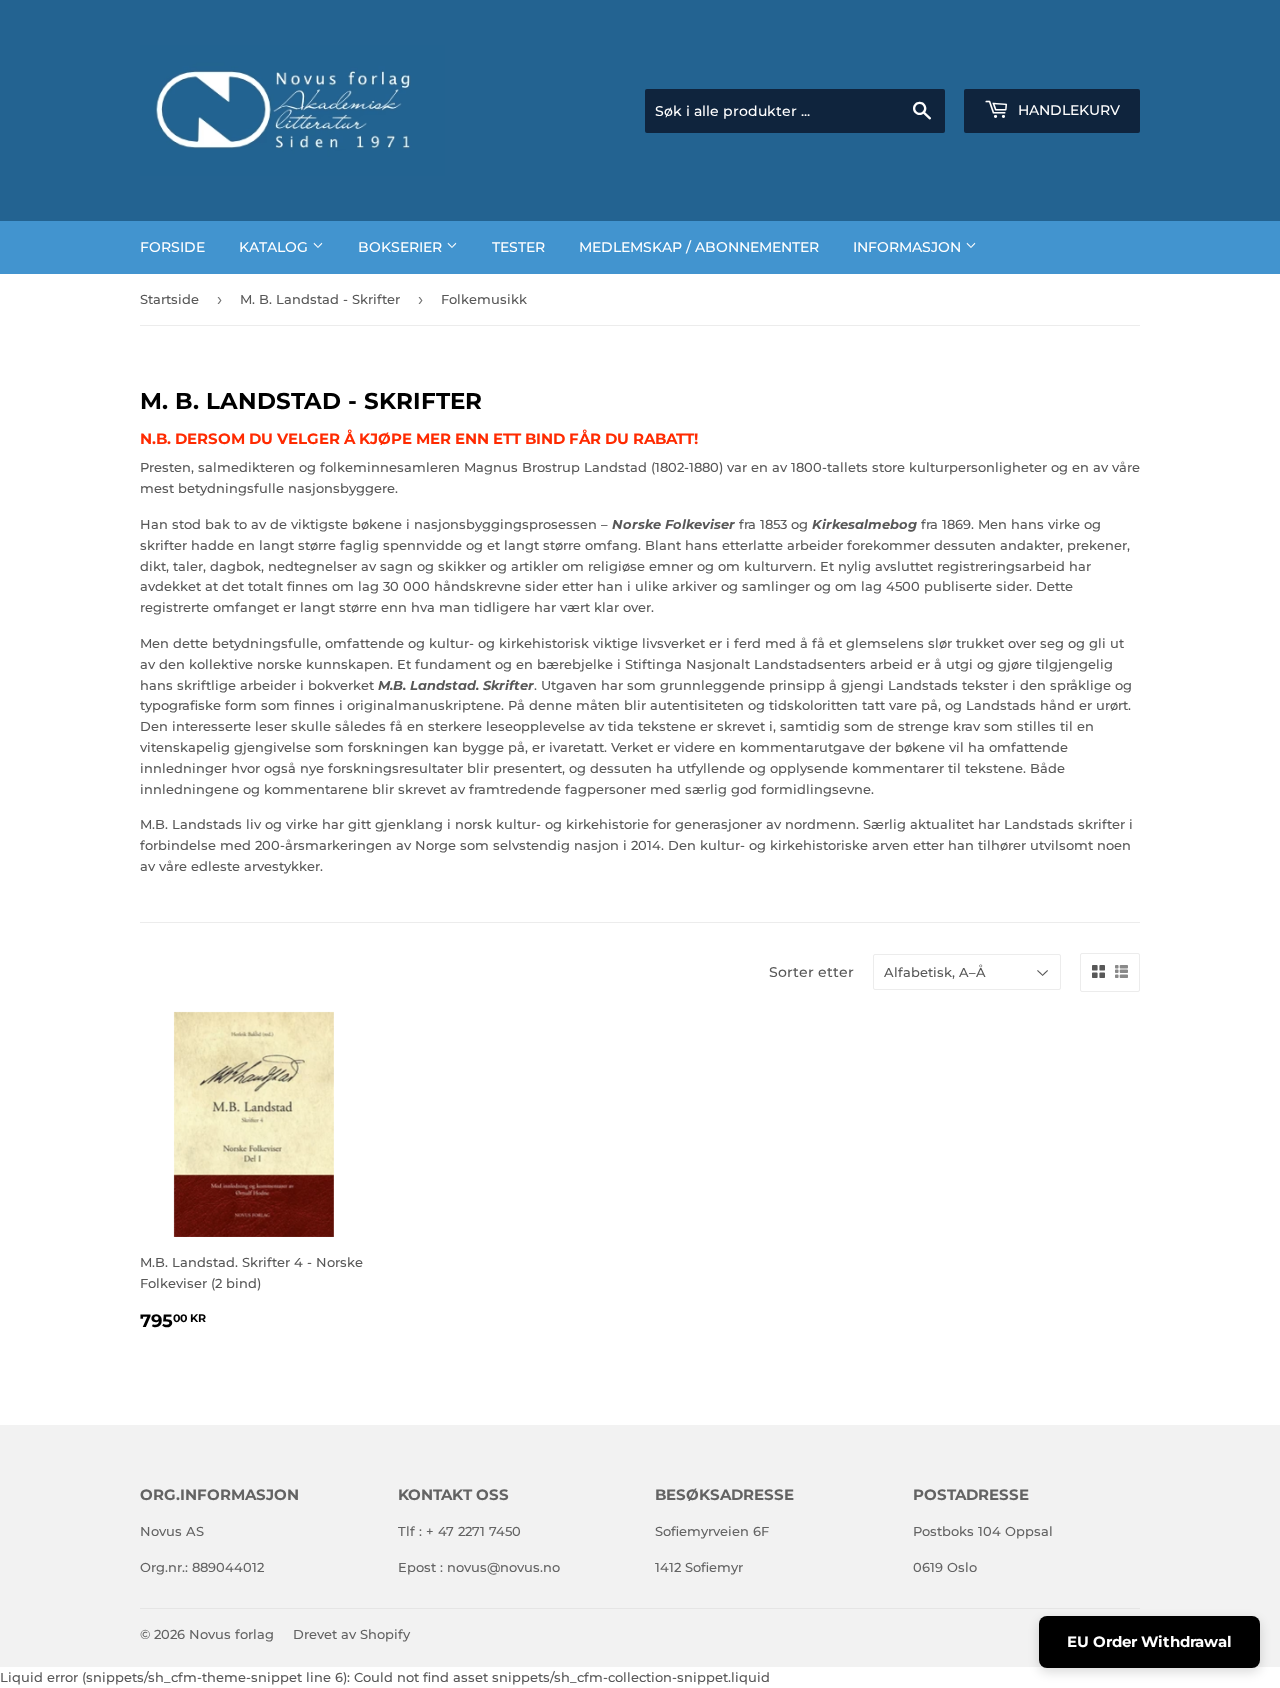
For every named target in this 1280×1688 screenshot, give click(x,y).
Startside (169, 299)
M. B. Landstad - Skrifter (320, 299)
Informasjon (909, 247)
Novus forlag (231, 1634)
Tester (518, 247)
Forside (172, 247)
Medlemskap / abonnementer (699, 247)
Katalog (275, 247)
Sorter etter (811, 972)
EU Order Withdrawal (1149, 1641)
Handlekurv (1067, 110)
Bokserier (402, 247)
